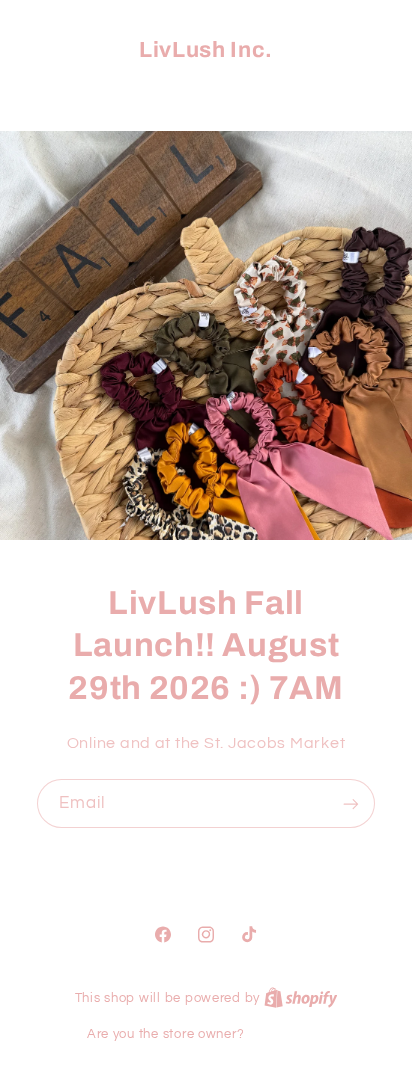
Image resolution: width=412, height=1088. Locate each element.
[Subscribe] (351, 803)
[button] (205, 92)
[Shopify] (301, 998)
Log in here (286, 1034)
